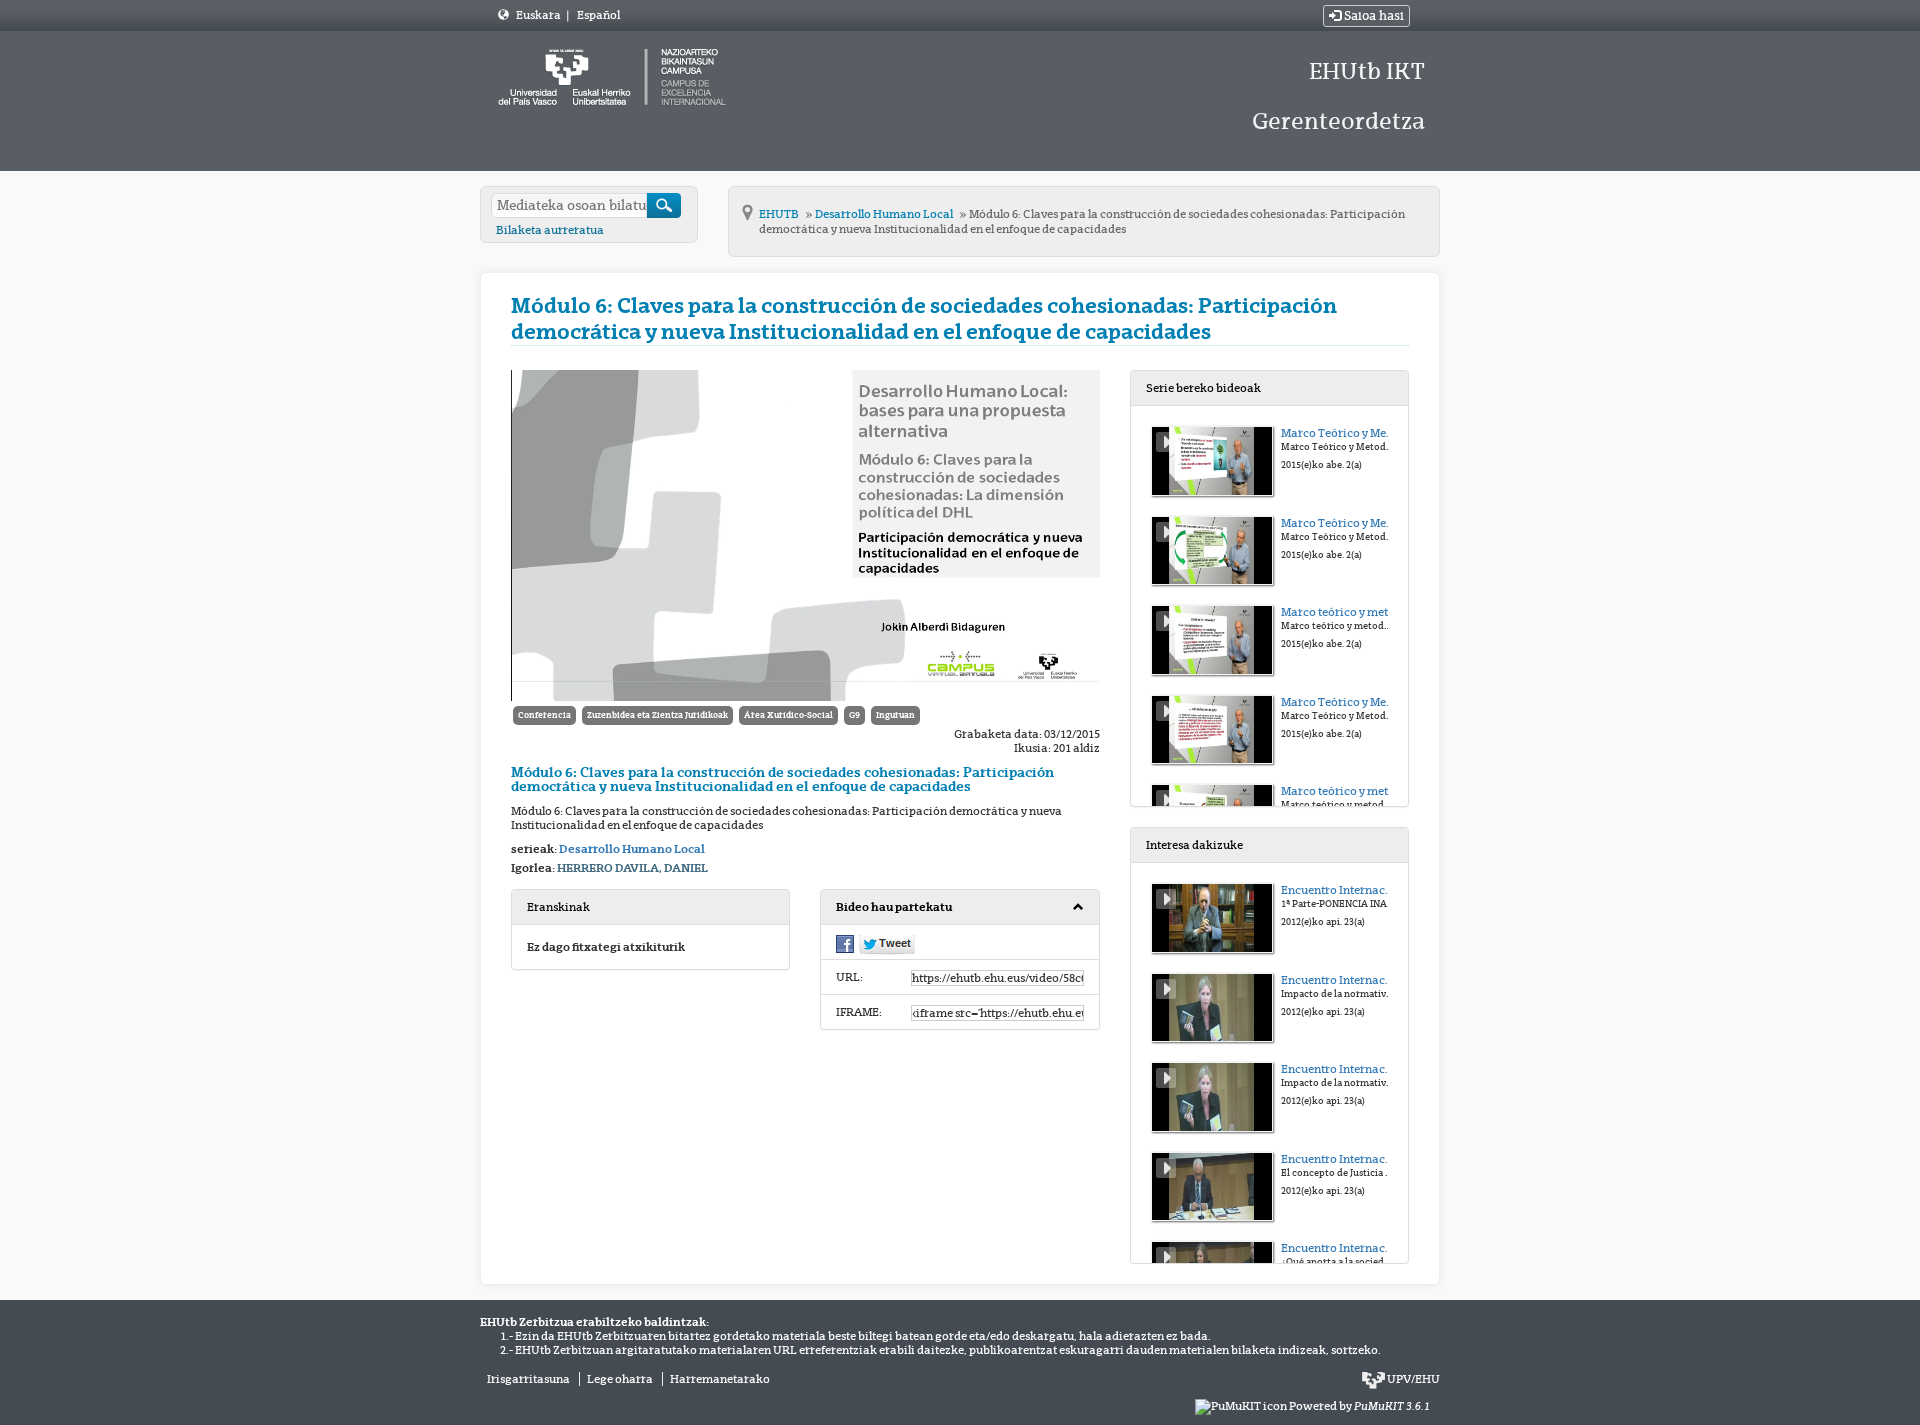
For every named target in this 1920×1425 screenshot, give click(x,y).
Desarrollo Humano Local (885, 214)
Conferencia (544, 715)
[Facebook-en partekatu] (845, 943)
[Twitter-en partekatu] (887, 944)
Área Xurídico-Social (788, 715)
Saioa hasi (1372, 16)
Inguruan (895, 715)
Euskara (539, 15)
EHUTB (780, 214)
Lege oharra (620, 1379)
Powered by (1359, 1406)
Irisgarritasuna (528, 1379)
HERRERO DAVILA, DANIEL (632, 868)
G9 (854, 715)
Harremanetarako (720, 1379)
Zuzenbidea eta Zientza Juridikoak (657, 715)
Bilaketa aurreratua (550, 230)
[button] (959, 907)
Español (598, 15)
